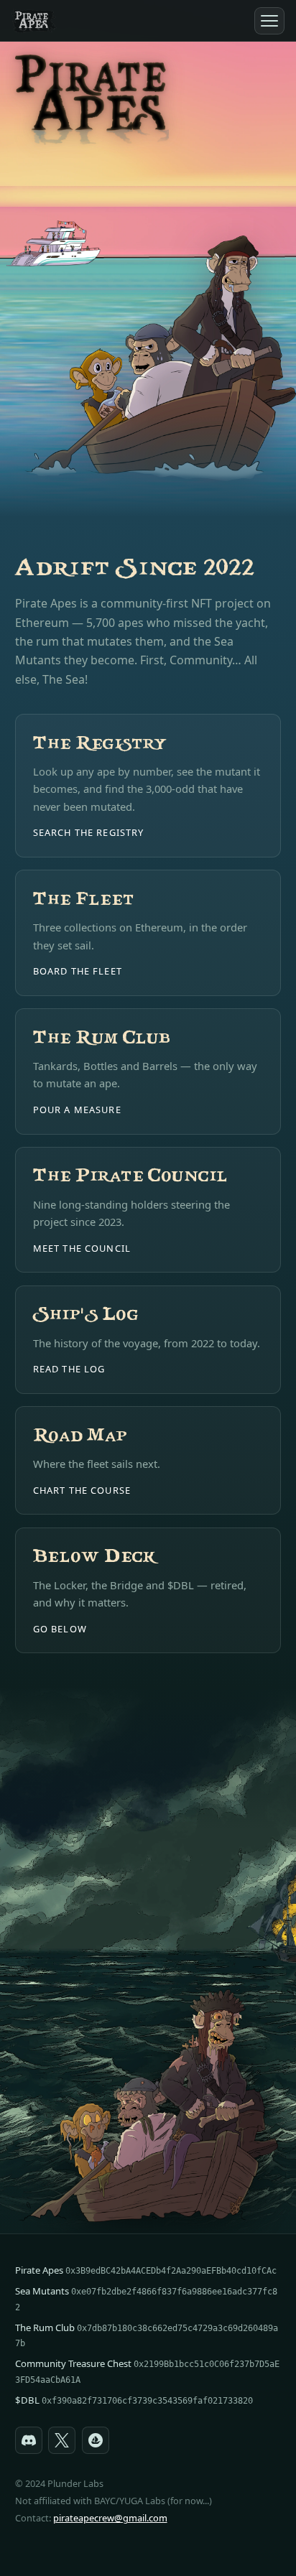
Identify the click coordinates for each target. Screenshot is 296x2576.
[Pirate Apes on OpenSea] (96, 2440)
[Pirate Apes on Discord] (29, 2440)
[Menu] (269, 21)
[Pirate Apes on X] (62, 2440)
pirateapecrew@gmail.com (110, 2518)
